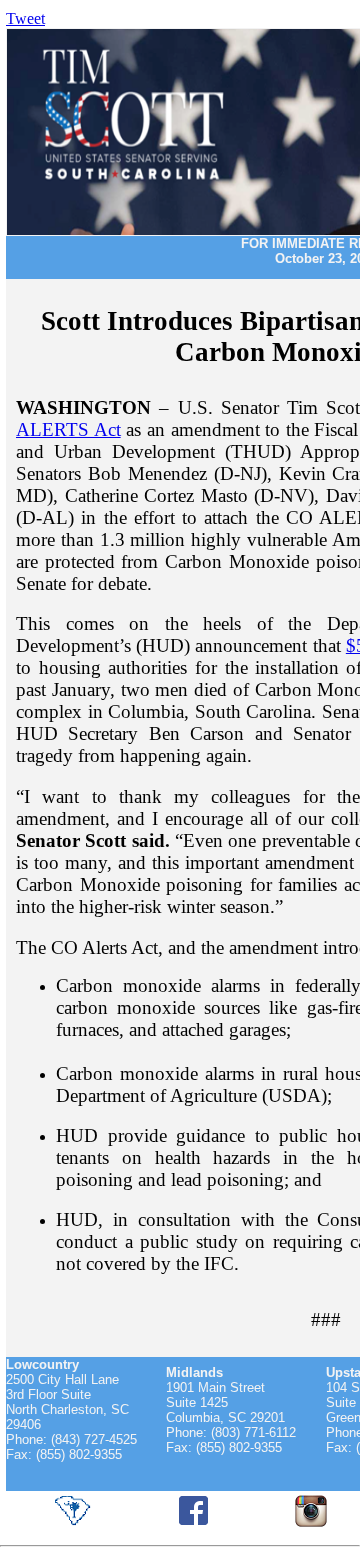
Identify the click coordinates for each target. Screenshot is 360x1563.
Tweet (25, 18)
